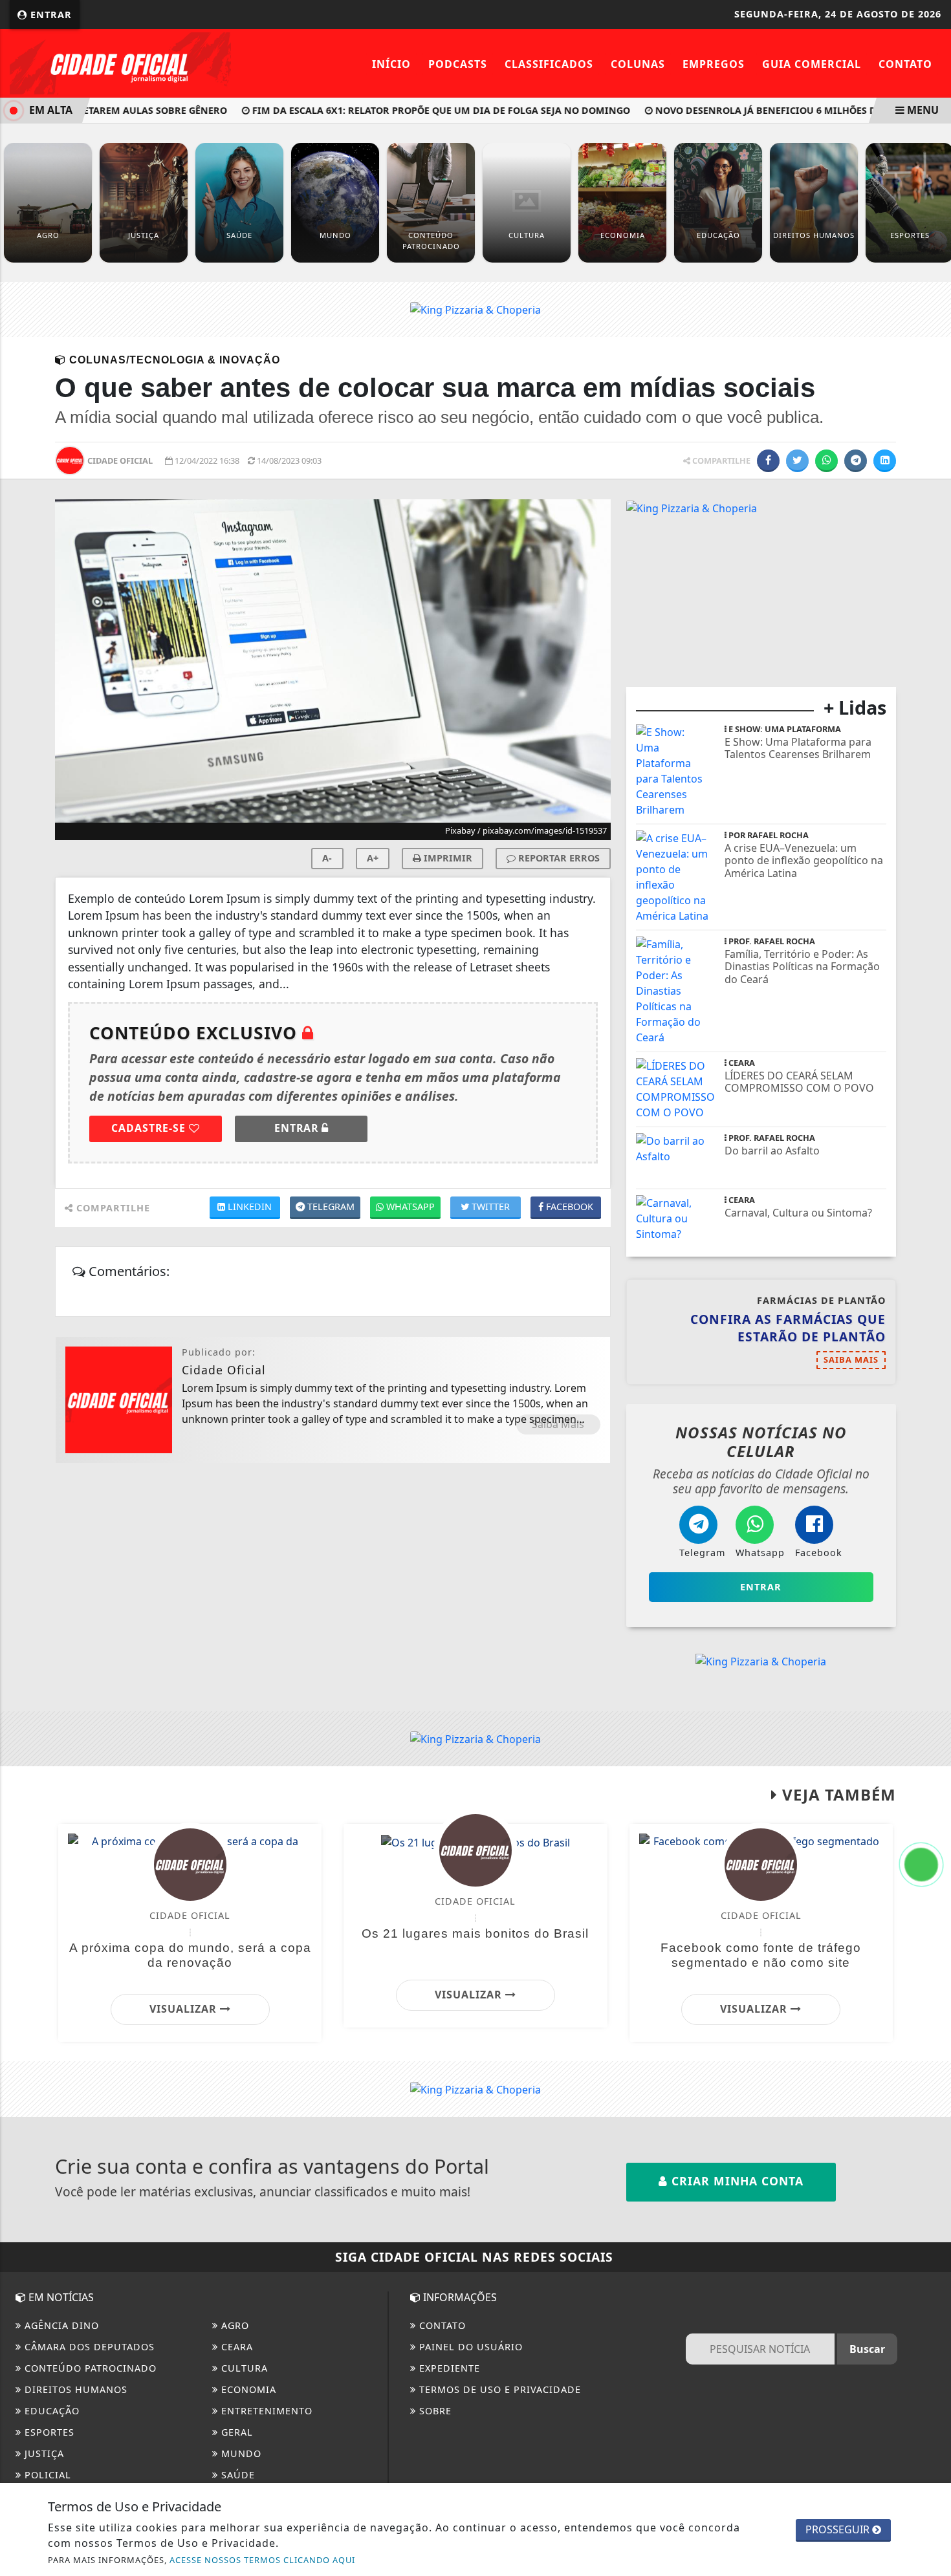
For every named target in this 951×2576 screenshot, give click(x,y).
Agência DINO (60, 2325)
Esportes (48, 2432)
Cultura (243, 2368)
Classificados (549, 64)
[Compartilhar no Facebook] (768, 461)
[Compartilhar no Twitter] (797, 461)
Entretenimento (265, 2411)
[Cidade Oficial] (120, 62)
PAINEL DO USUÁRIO (469, 2347)
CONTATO (441, 2325)
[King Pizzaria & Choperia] (475, 309)
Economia (247, 2389)
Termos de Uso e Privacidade (498, 2389)
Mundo (240, 2453)
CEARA (235, 2347)
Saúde (236, 2475)
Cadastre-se (150, 1128)
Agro (234, 2325)
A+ (373, 858)
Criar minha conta (736, 2181)
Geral (235, 2432)
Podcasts (458, 64)
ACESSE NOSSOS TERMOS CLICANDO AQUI (262, 2560)
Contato (905, 64)
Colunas (638, 64)
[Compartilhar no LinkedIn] (885, 461)
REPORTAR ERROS (558, 858)
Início (391, 64)
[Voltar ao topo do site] (931, 1546)
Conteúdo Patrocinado (89, 2368)
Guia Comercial (812, 64)
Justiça (43, 2453)
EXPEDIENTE (448, 2368)
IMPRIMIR (447, 858)
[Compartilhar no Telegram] (856, 461)
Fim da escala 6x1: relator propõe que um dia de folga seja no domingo (411, 110)
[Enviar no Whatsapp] (826, 461)
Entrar (49, 15)
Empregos (714, 64)
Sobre (434, 2411)
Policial (46, 2475)
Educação (50, 2411)
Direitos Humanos (74, 2389)
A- (327, 858)
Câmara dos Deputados (88, 2347)
